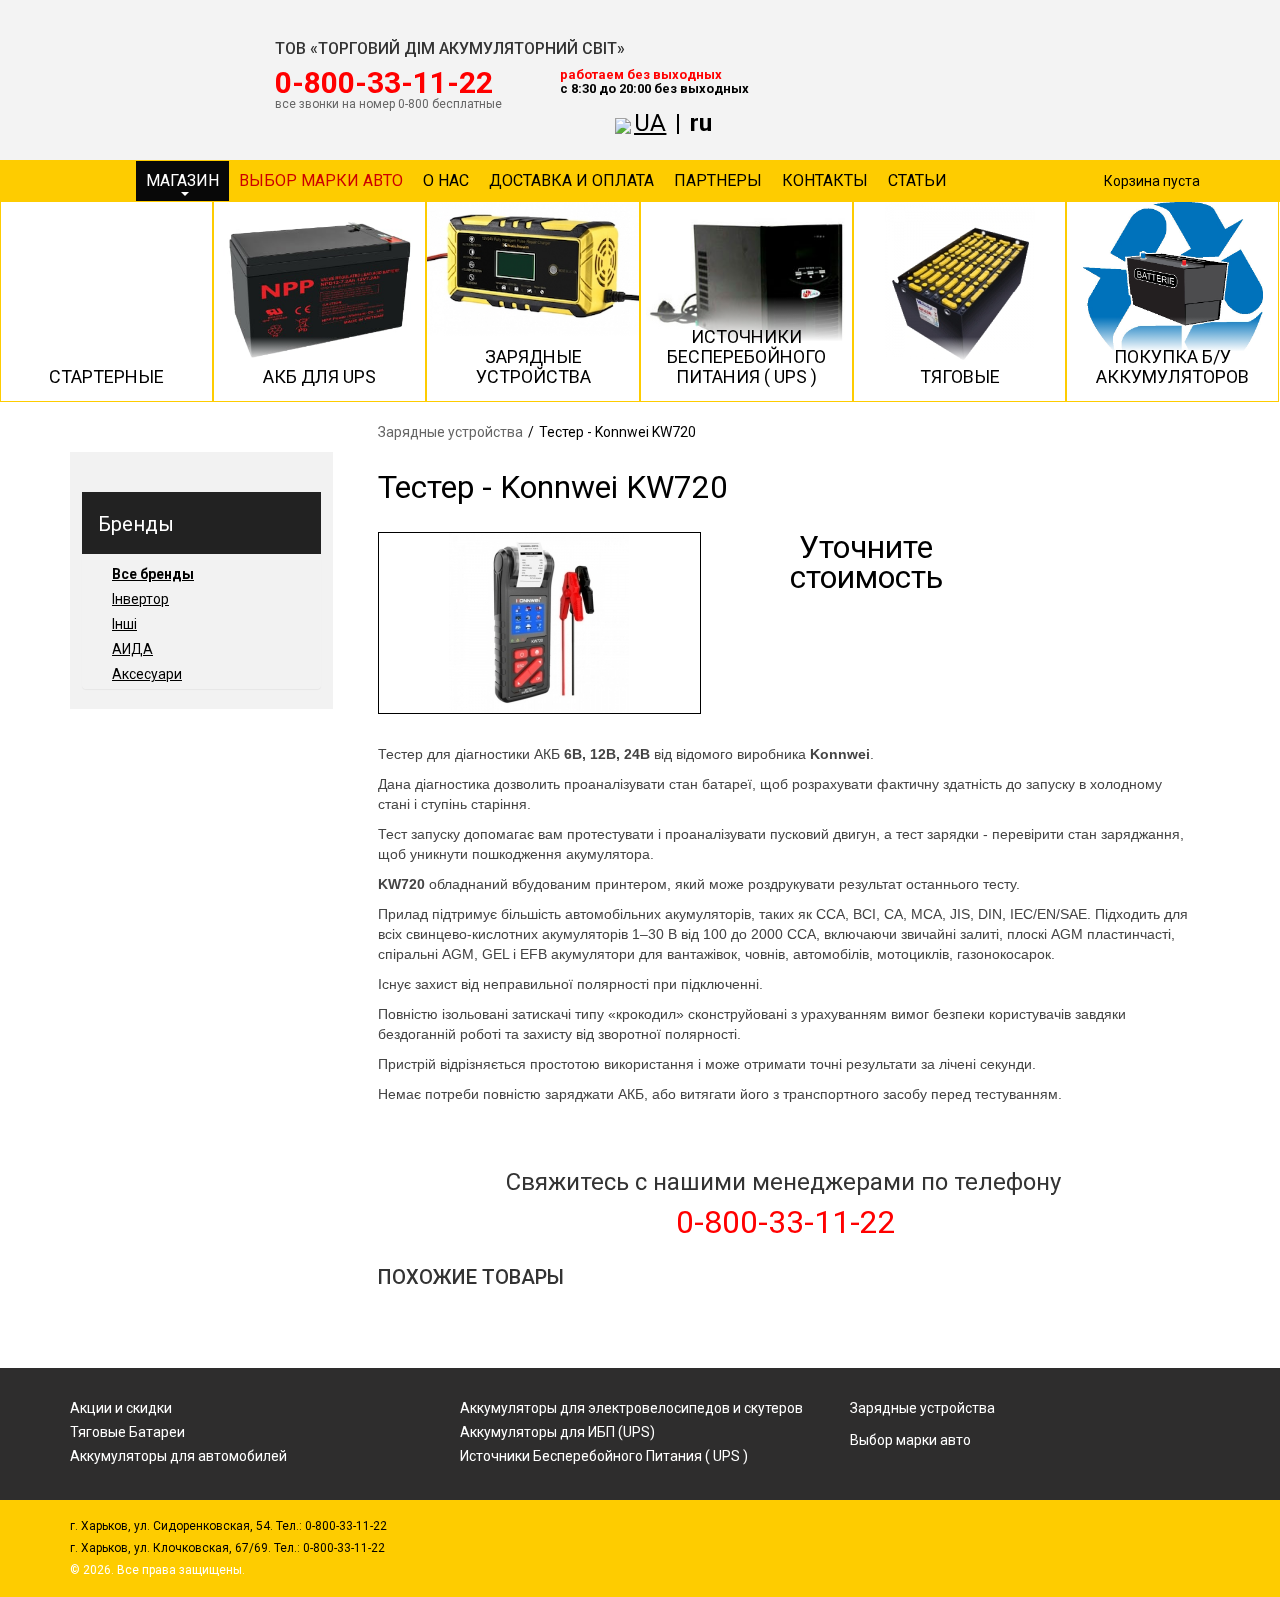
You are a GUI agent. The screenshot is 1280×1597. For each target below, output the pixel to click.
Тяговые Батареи (127, 1432)
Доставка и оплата (571, 180)
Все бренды (153, 574)
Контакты (825, 180)
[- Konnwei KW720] (539, 623)
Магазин (182, 180)
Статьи (917, 180)
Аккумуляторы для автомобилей (178, 1456)
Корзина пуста (1152, 181)
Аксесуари (147, 674)
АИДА (132, 649)
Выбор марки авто (321, 180)
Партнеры (718, 180)
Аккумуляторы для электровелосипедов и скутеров (631, 1408)
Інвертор (140, 599)
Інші (124, 624)
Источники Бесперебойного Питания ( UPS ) (604, 1456)
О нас (446, 180)
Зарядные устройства (450, 432)
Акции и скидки (121, 1408)
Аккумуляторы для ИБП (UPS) (557, 1432)
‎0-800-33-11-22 (384, 83)
